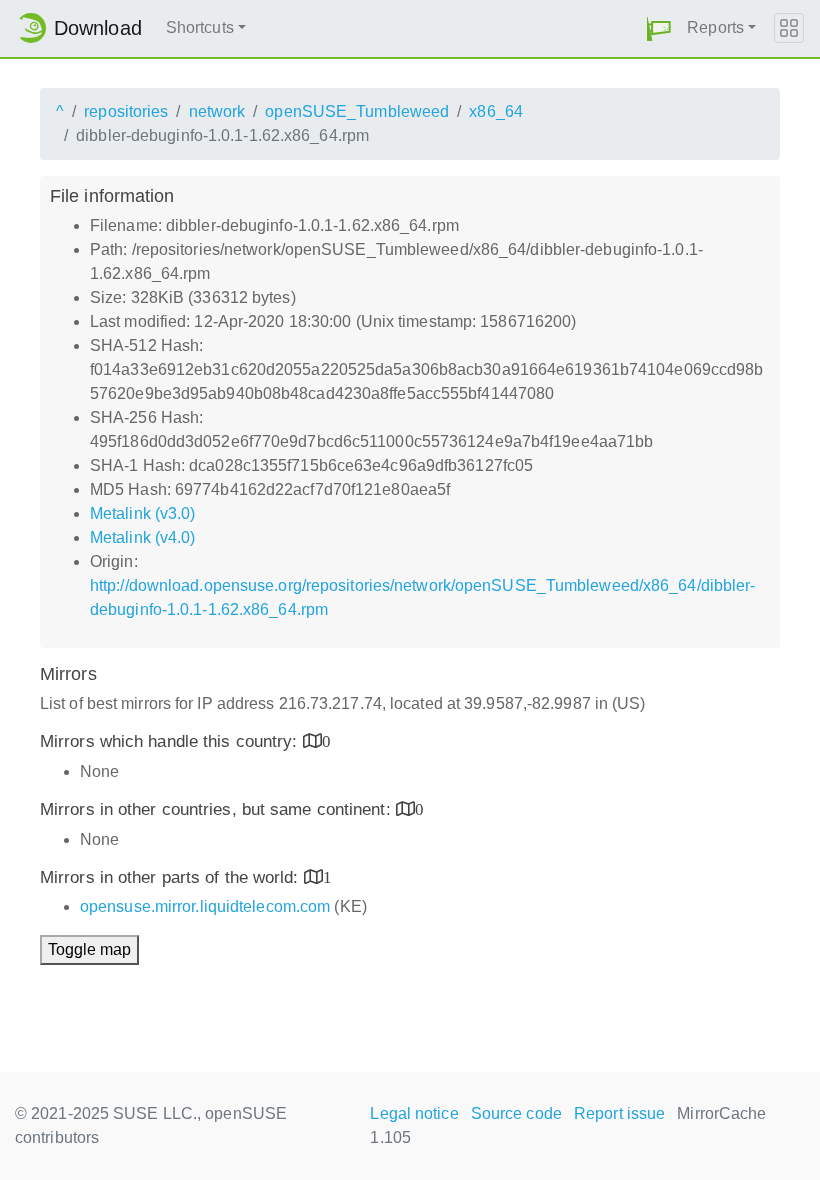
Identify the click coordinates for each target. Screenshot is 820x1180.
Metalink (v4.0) (143, 537)
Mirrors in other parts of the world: (172, 877)
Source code (516, 1113)
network (217, 111)
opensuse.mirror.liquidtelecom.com (205, 906)
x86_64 (496, 111)
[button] (659, 28)
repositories (126, 111)
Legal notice (414, 1113)
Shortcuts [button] (200, 27)
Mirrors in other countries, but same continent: (218, 809)
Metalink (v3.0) (143, 513)
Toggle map (89, 949)
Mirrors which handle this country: (171, 741)
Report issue (619, 1113)
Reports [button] (715, 27)
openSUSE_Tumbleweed (357, 111)
